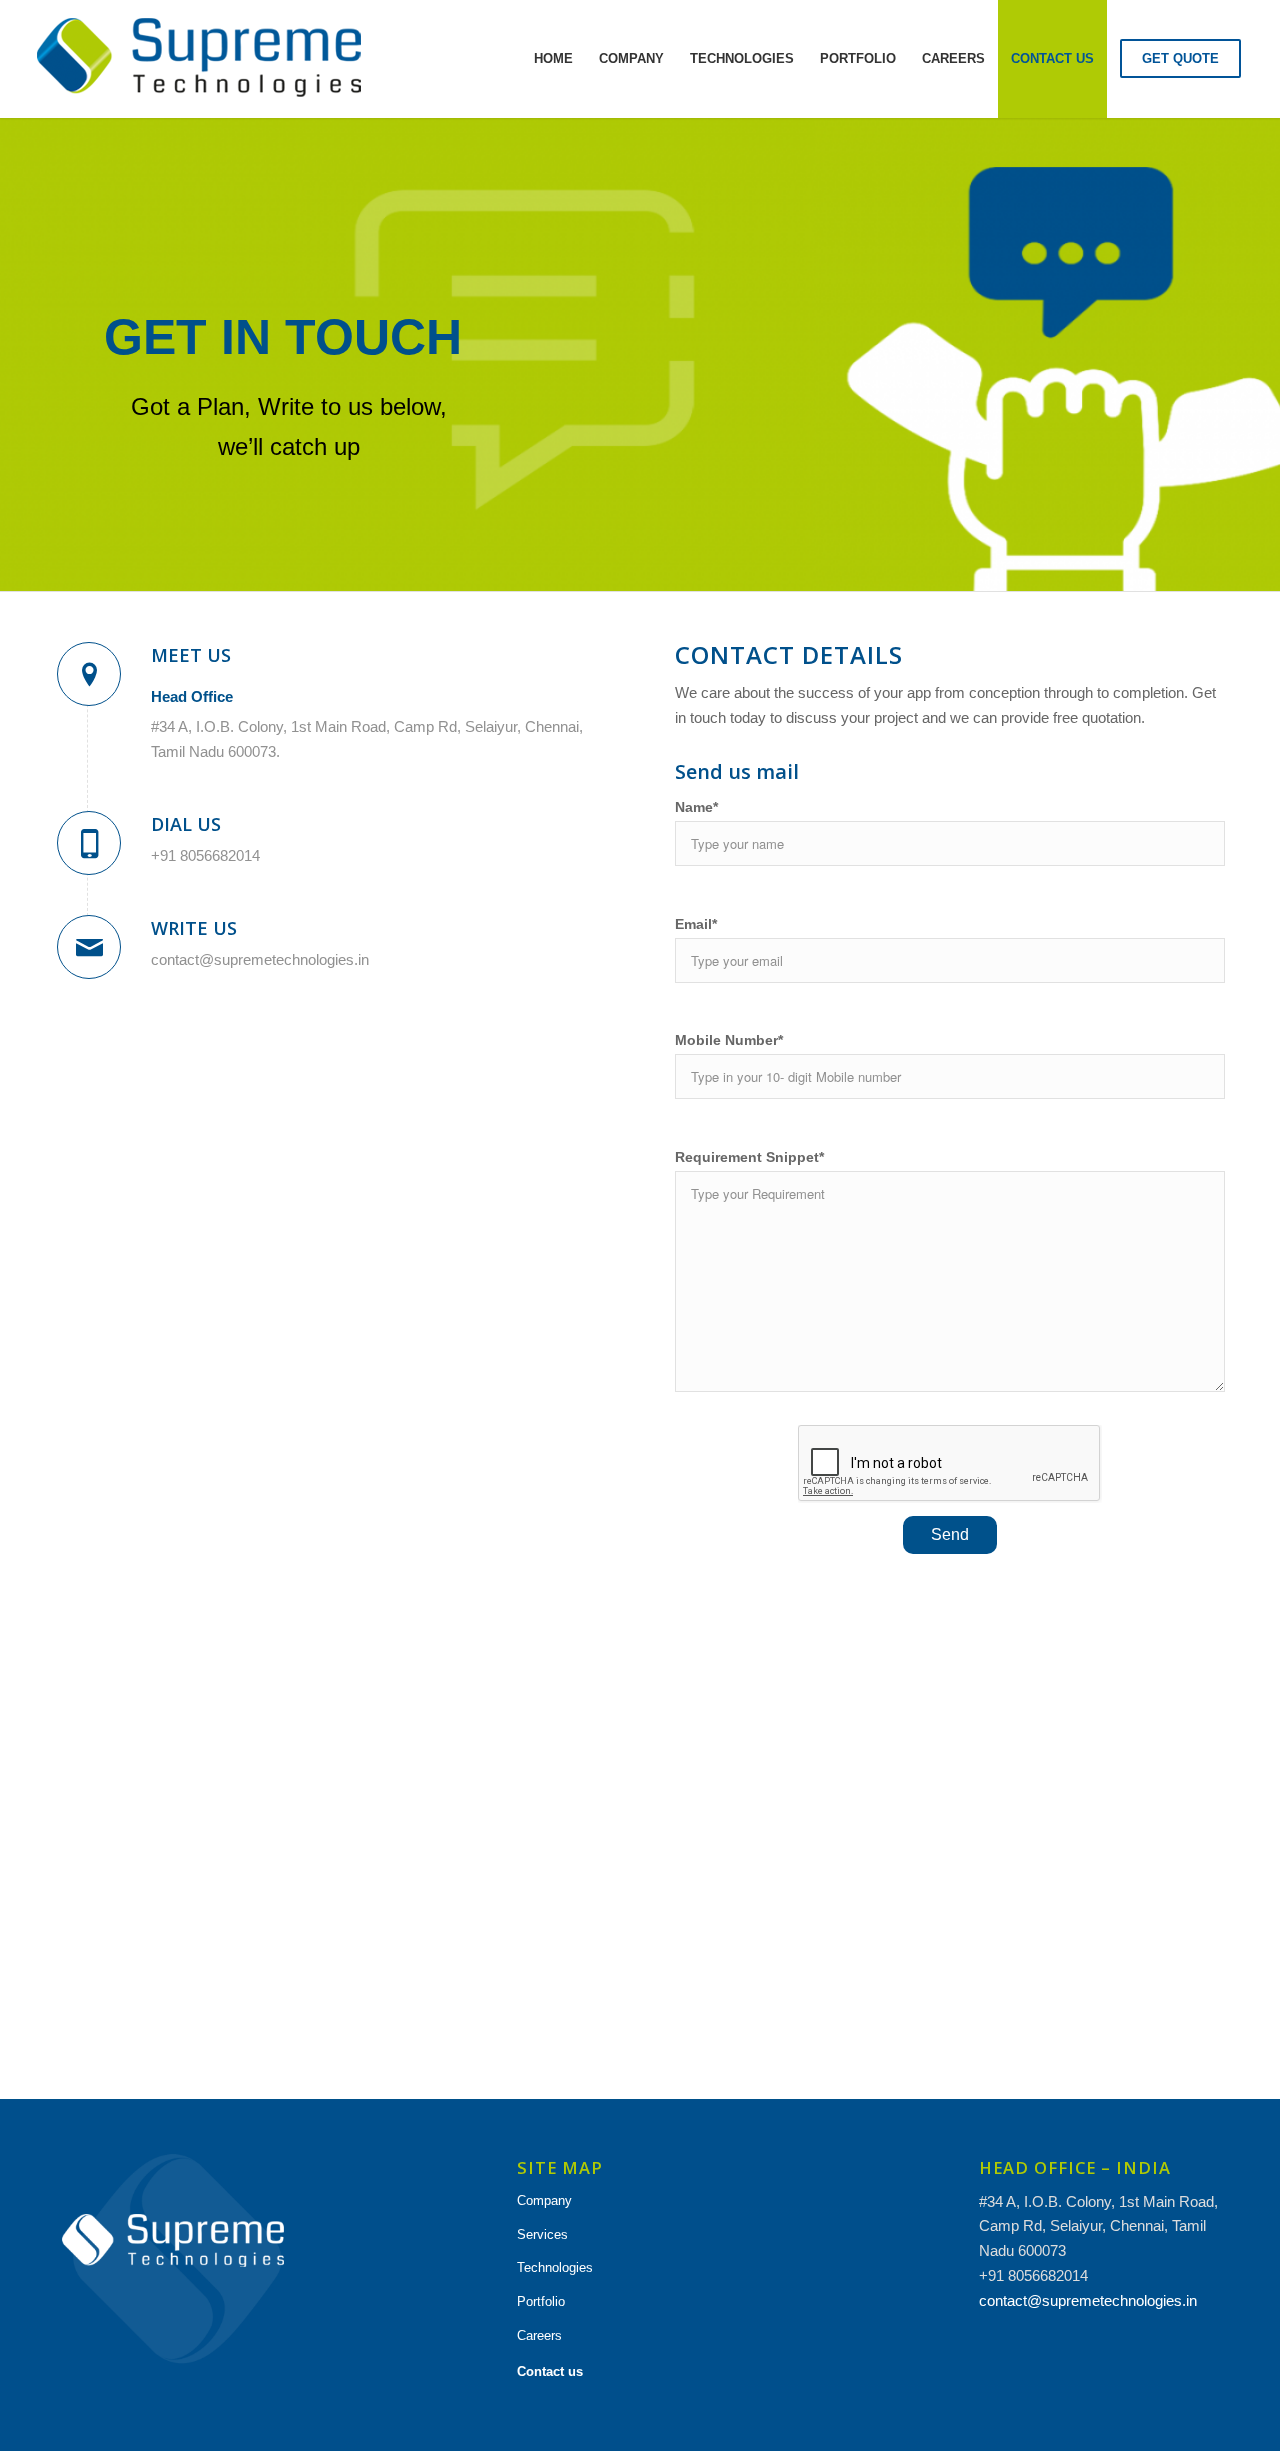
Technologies (555, 2267)
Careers (539, 2335)
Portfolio (541, 2301)
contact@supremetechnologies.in (1088, 2300)
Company (544, 2200)
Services (542, 2234)
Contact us (550, 2371)
